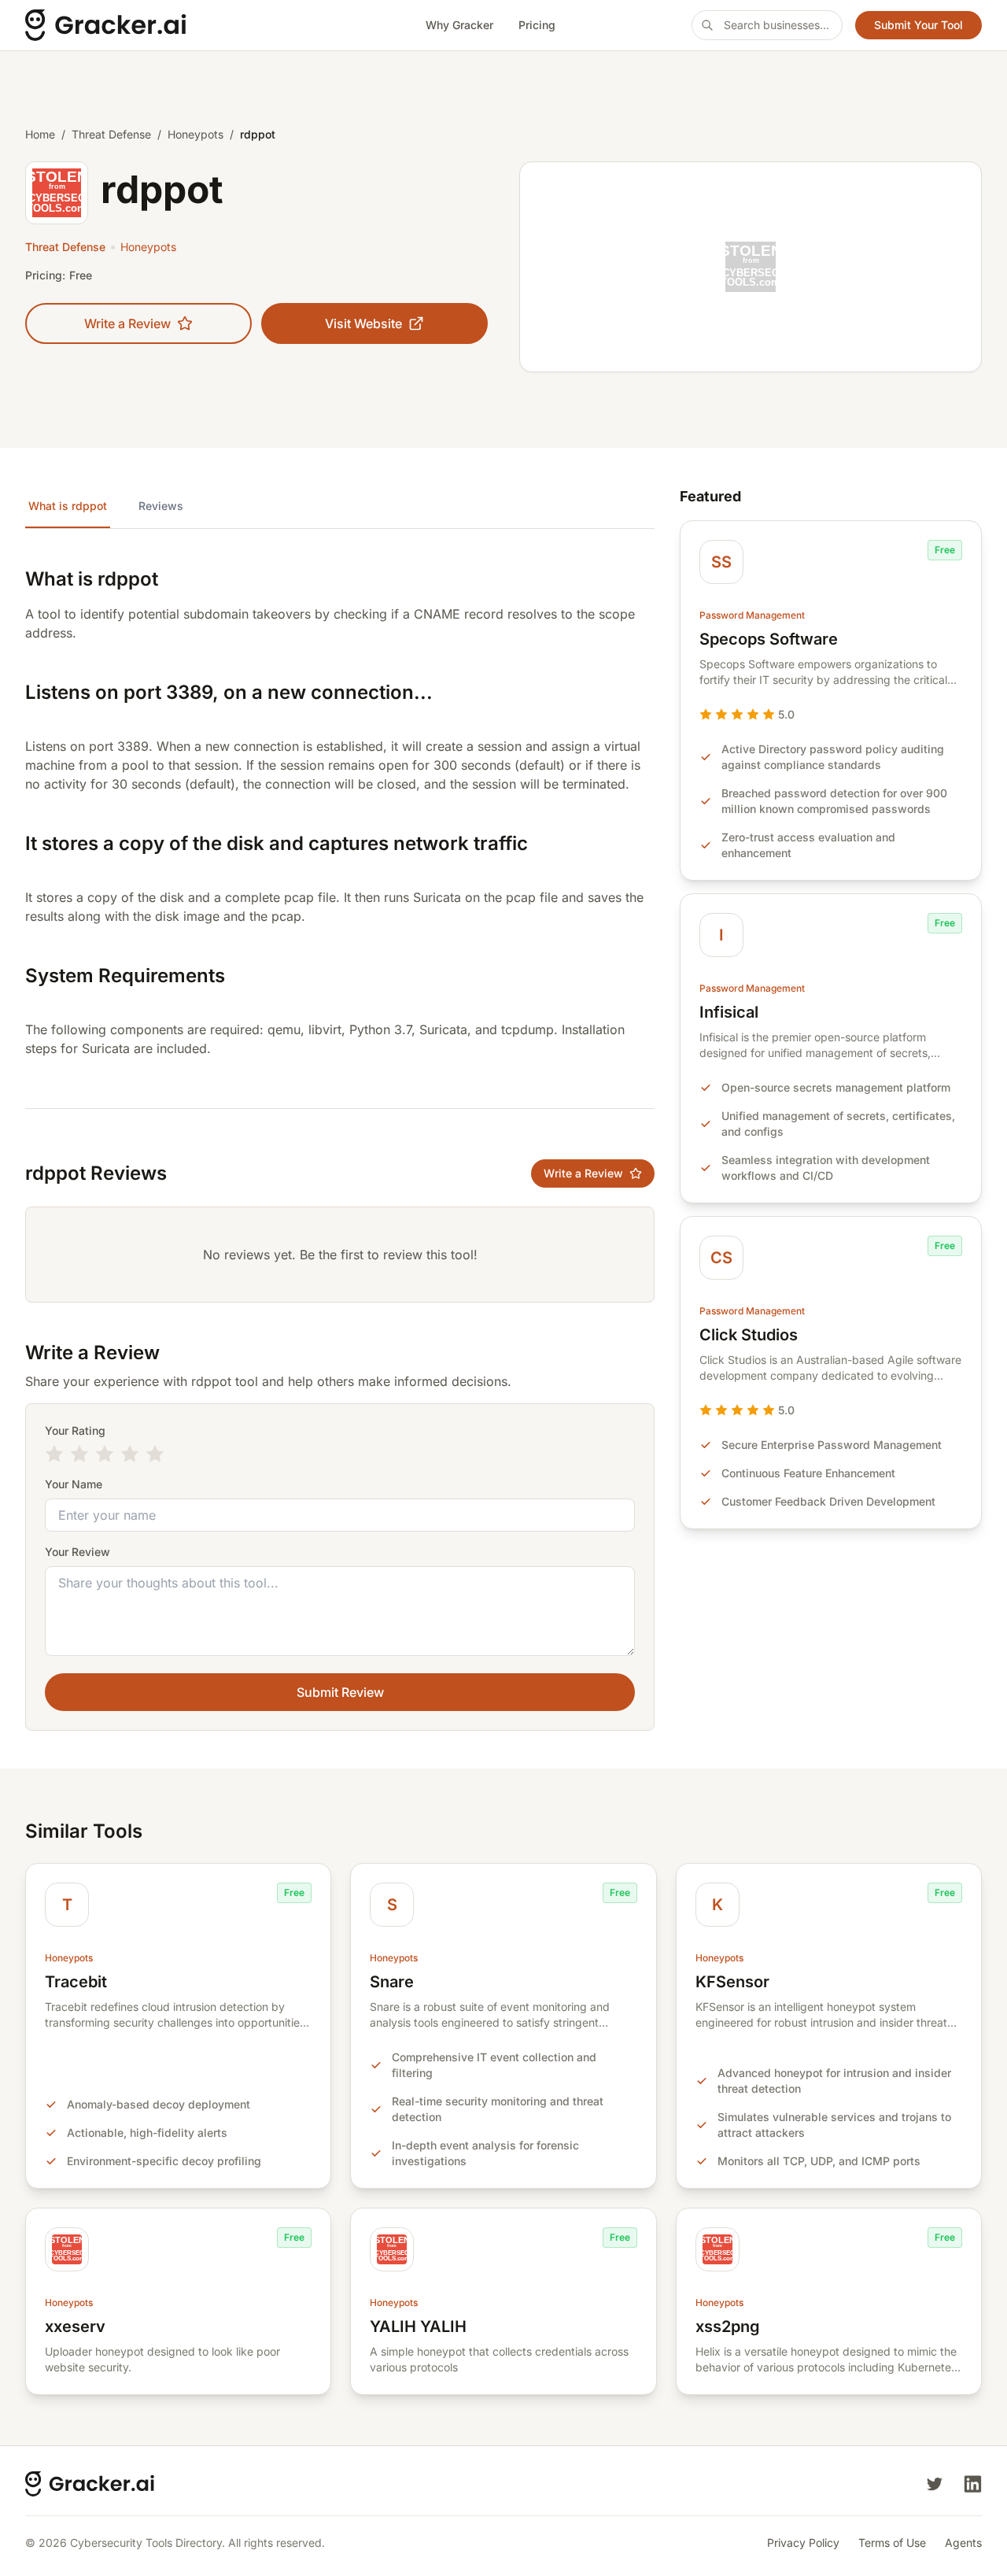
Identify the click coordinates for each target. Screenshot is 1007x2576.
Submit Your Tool (918, 25)
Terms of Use (892, 2543)
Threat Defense (111, 134)
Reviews (161, 506)
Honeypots (195, 134)
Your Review (77, 1552)
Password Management (752, 615)
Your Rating (75, 1430)
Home (40, 134)
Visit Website (363, 323)
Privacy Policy (803, 2543)
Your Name (74, 1484)
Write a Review (127, 323)
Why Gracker (459, 25)
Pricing (537, 25)
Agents (963, 2543)
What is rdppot (68, 506)
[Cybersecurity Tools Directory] (157, 25)
